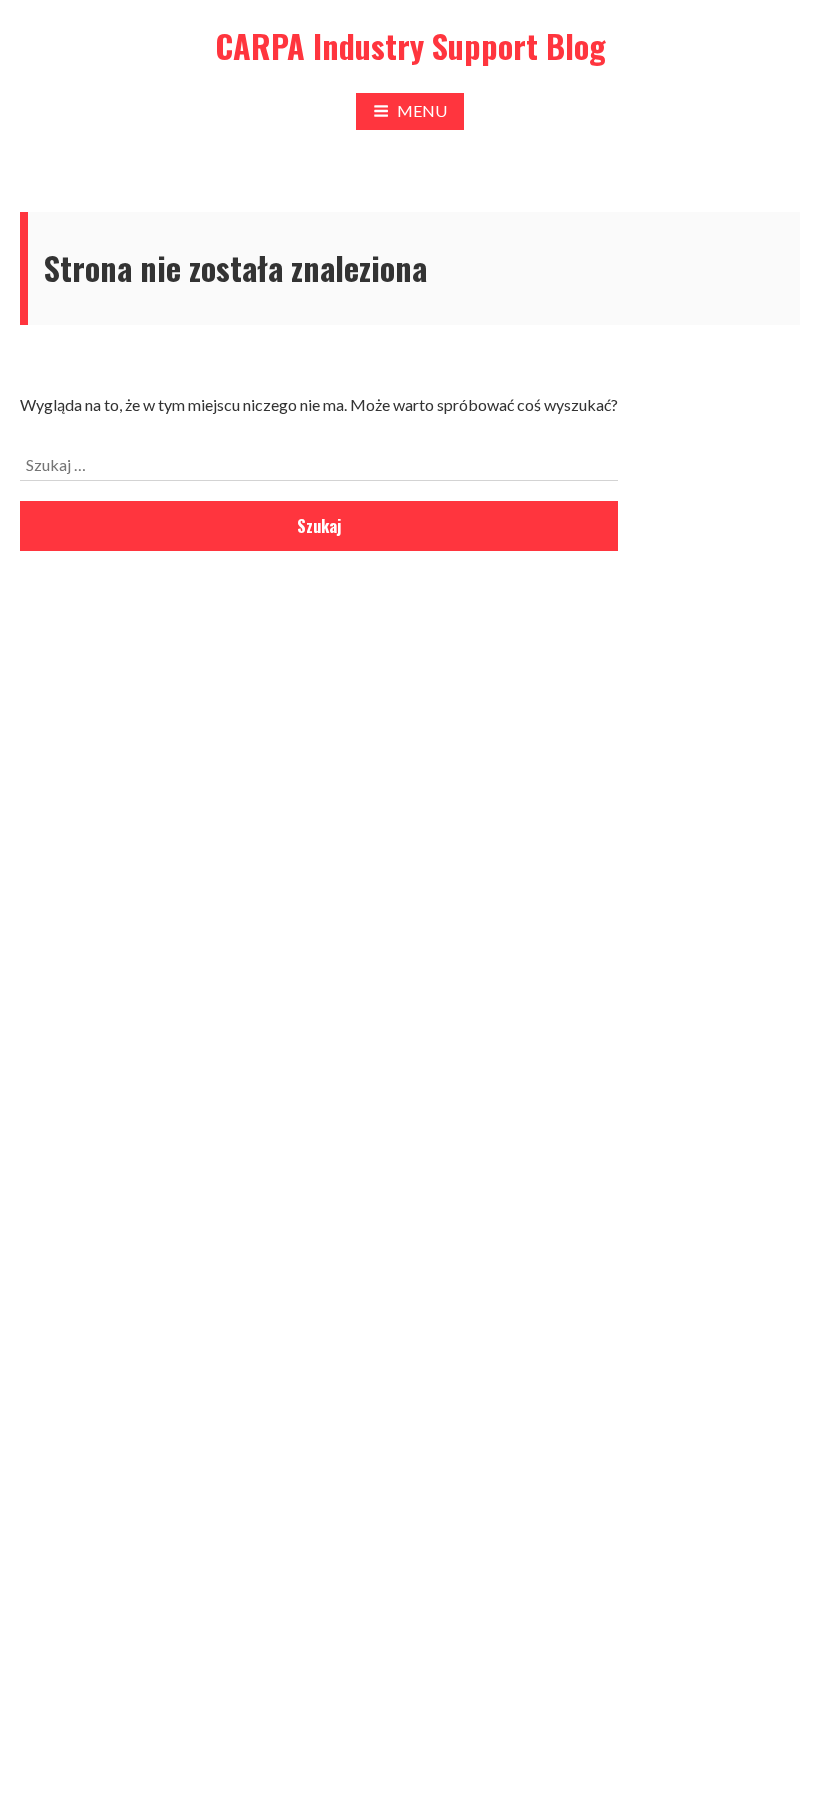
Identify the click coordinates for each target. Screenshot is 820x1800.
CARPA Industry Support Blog (410, 45)
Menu (422, 110)
